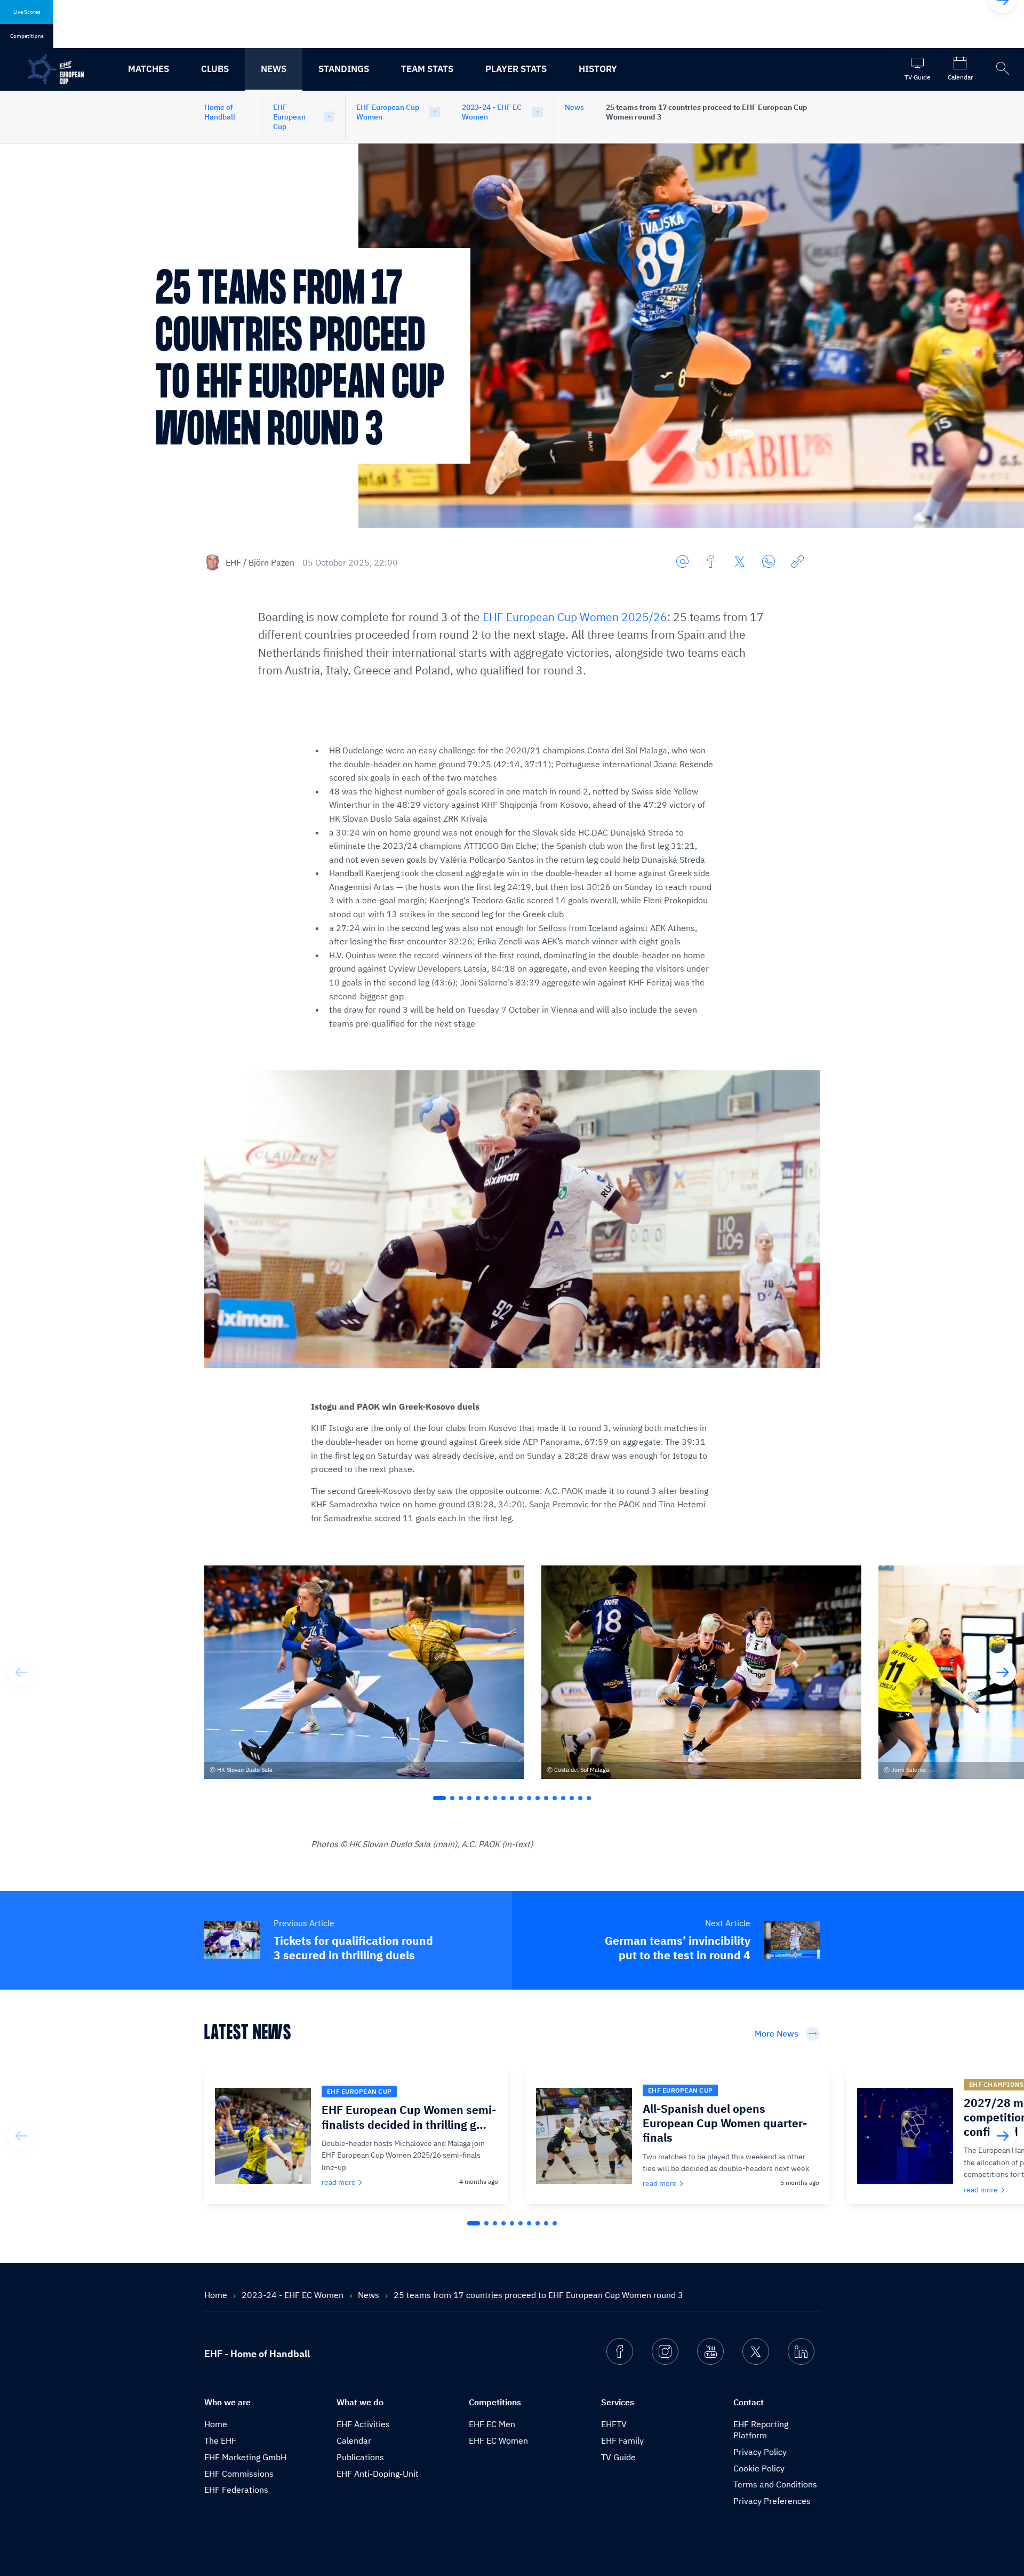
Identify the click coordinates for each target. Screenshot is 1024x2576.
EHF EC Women (498, 2440)
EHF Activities (363, 2424)
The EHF (220, 2440)
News (274, 69)
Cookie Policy (759, 2468)
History (598, 69)
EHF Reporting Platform (761, 2430)
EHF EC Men (492, 2424)
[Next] (1003, 1672)
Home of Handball (220, 112)
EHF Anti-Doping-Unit (378, 2474)
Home (217, 2295)
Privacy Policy (760, 2452)
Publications (360, 2457)
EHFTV (614, 2424)
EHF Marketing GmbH (245, 2457)
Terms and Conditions (775, 2484)
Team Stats (427, 69)
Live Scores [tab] (27, 12)
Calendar (354, 2440)
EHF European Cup (289, 117)
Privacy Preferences (772, 2501)
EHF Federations (236, 2490)
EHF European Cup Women (388, 112)
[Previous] (21, 1672)
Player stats (516, 69)
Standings (344, 69)
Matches (149, 69)
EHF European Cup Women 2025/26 (575, 617)
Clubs (215, 69)
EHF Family (622, 2440)
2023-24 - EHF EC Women (492, 112)
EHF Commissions (239, 2474)
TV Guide (618, 2457)
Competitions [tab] (27, 36)
